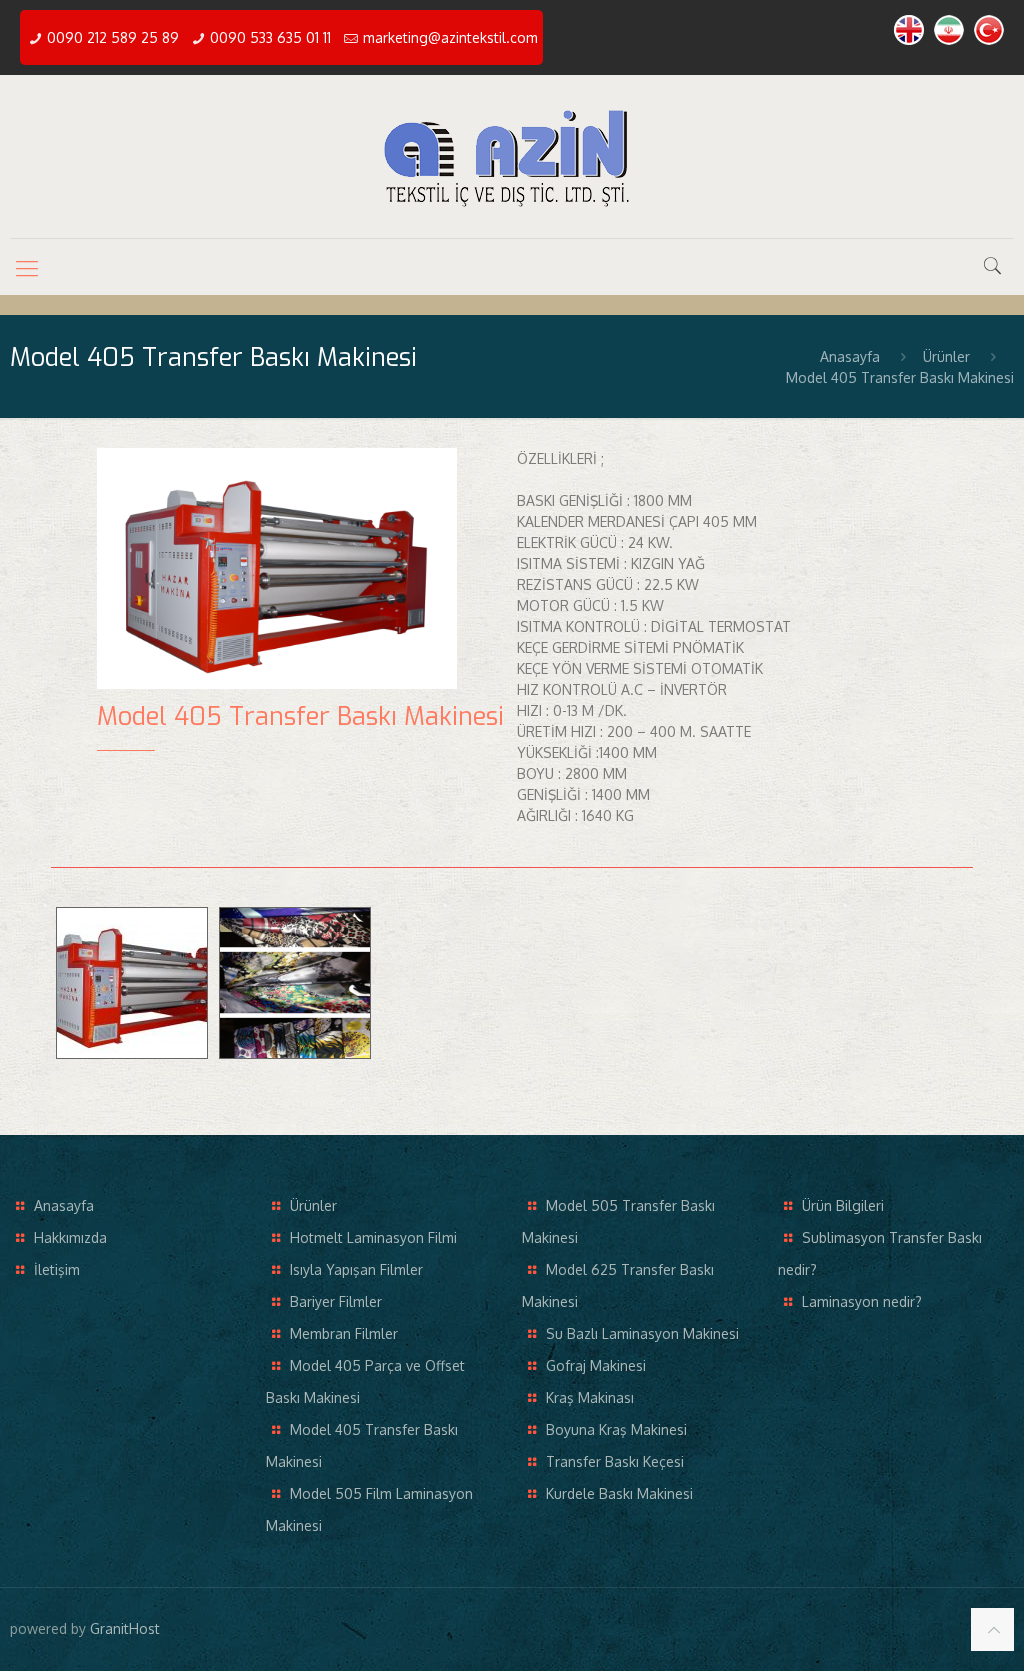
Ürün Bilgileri (843, 1205)
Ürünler (946, 356)
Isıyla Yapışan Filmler (356, 1269)
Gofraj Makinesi (596, 1365)
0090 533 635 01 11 (270, 37)
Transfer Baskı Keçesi (615, 1461)
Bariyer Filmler (336, 1301)
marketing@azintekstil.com (450, 37)
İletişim (57, 1269)
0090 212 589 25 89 (113, 37)
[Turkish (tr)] (989, 39)
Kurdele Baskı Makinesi (619, 1493)
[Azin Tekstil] (512, 156)
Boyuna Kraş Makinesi (616, 1429)
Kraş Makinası (590, 1397)
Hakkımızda (70, 1237)
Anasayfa (850, 356)
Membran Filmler (344, 1333)
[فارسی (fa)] (949, 39)
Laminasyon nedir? (862, 1301)
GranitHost (125, 1628)
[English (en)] (909, 39)
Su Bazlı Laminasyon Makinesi (642, 1333)
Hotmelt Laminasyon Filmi (373, 1237)
